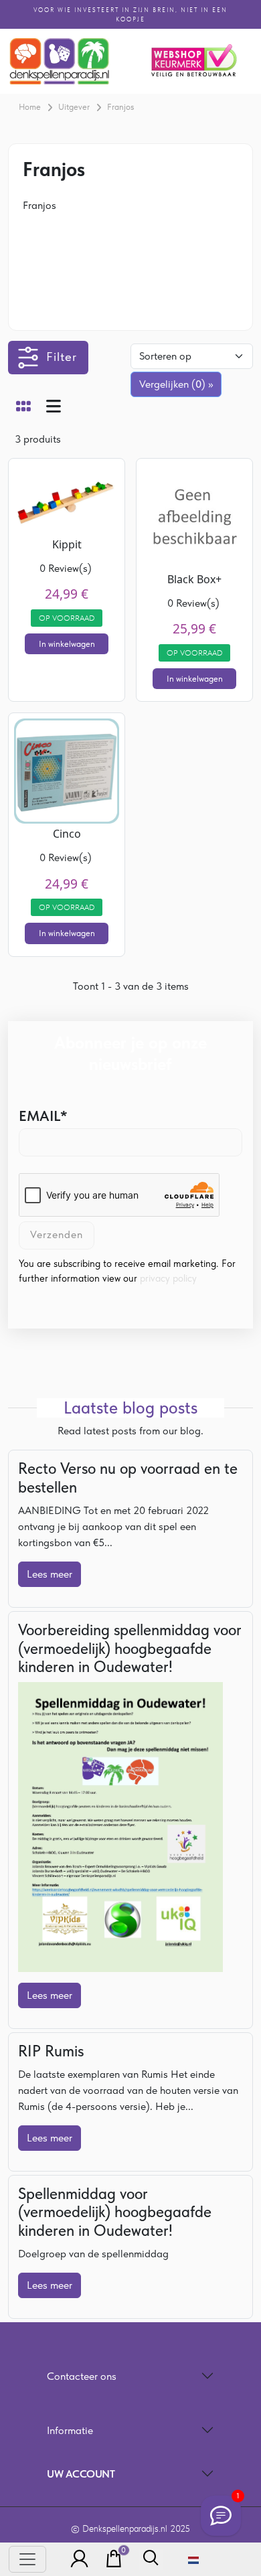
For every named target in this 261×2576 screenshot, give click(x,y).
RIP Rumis (51, 2051)
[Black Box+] (194, 515)
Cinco (67, 834)
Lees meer (50, 1574)
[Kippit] (67, 498)
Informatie (70, 2430)
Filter (62, 357)
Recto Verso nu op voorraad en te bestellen (128, 1478)
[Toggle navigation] (27, 2559)
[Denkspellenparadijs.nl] (60, 61)
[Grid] (23, 408)
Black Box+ (194, 579)
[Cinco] (67, 770)
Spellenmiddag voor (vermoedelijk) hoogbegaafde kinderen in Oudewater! (115, 2212)
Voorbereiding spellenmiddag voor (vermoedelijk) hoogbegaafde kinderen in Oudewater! (130, 1649)
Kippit (67, 544)
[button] (76, 2559)
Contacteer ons (82, 2376)
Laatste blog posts (130, 1408)
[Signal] (221, 2516)
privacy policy (168, 1278)
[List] (54, 408)
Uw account (81, 2474)
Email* (43, 1116)
